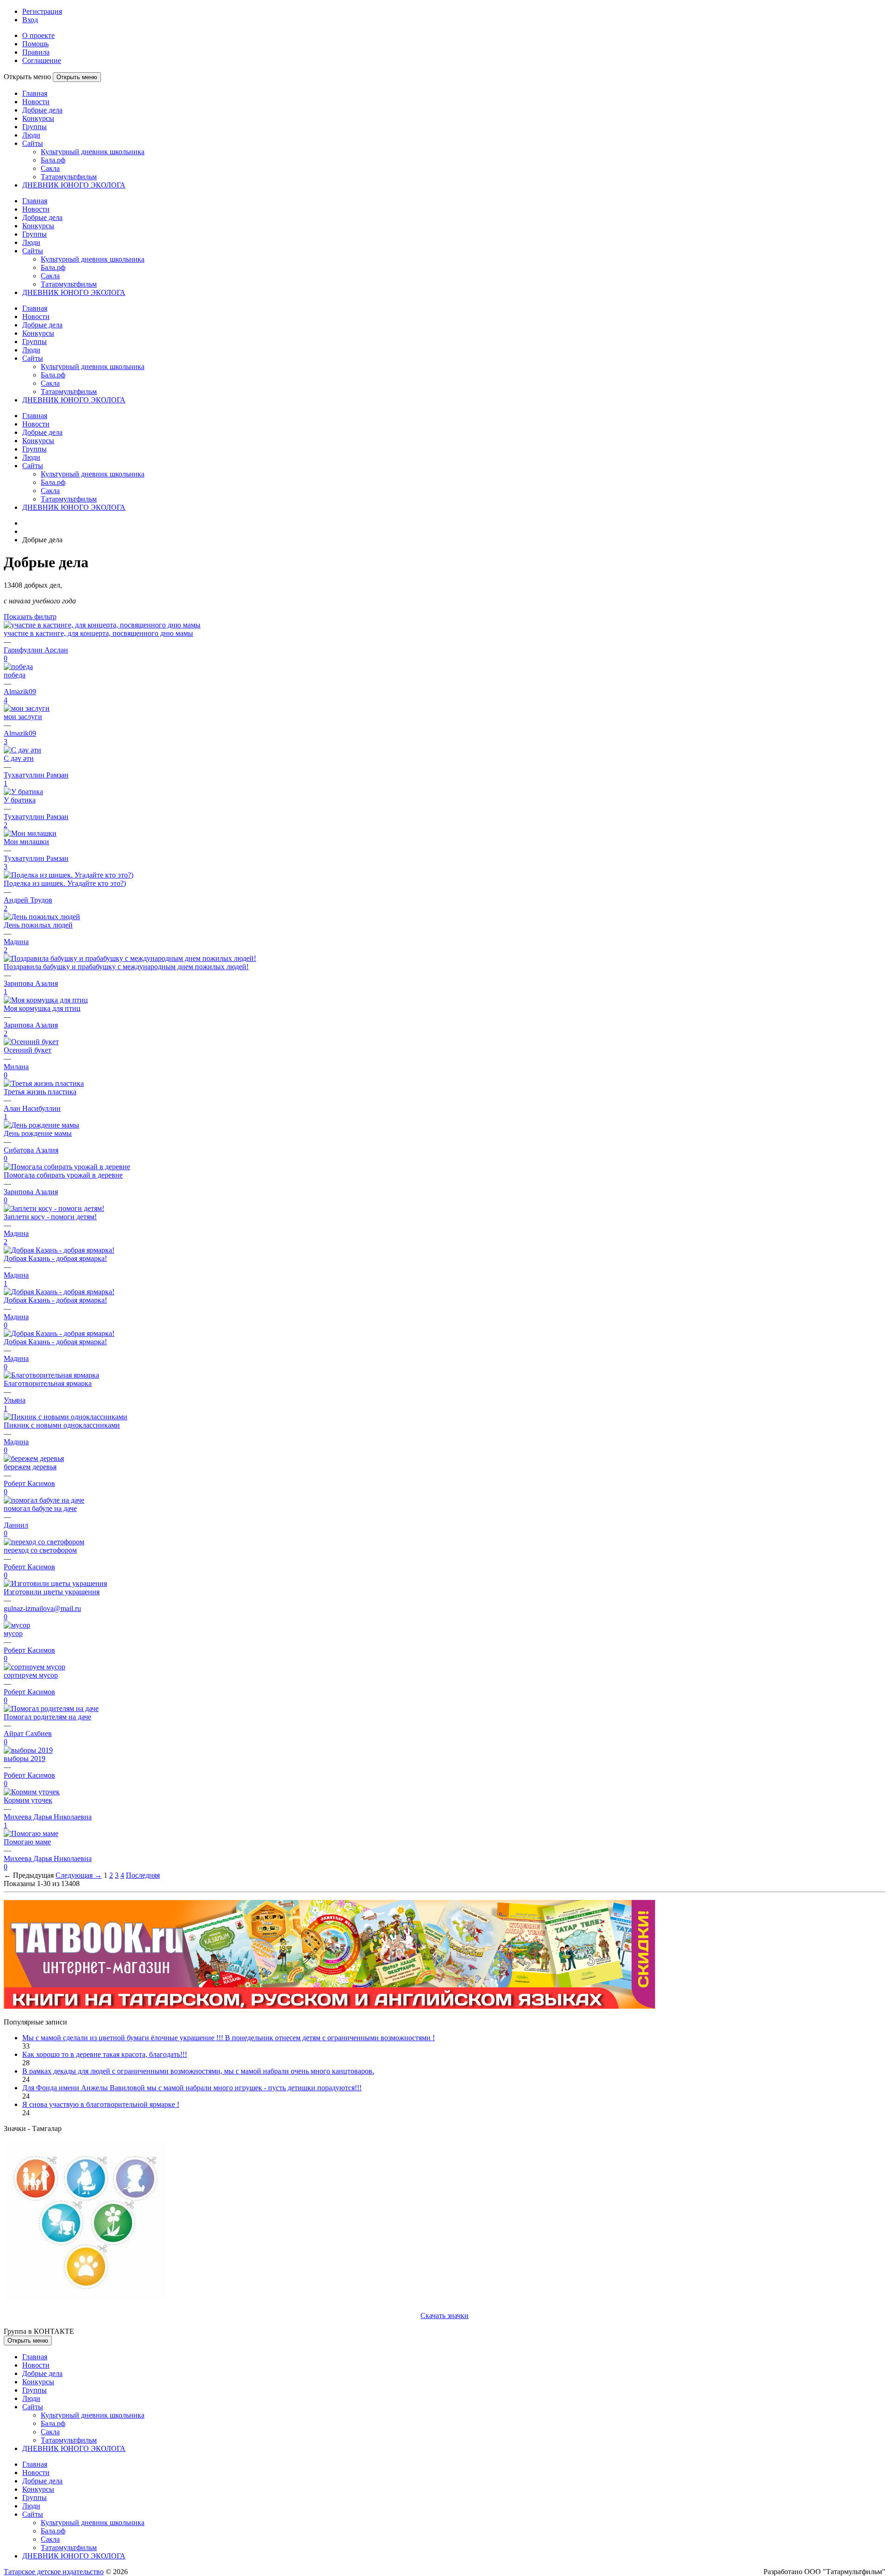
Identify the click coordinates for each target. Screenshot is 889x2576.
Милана (16, 1067)
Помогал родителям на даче (47, 1717)
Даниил (16, 1525)
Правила (36, 52)
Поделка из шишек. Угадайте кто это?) (65, 883)
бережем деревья (30, 1467)
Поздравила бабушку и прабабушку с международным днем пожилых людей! (126, 967)
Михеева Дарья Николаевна (48, 1817)
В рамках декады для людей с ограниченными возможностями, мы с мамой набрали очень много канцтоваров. (198, 2071)
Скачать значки (444, 2316)
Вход (30, 20)
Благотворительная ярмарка (48, 1383)
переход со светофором (40, 1550)
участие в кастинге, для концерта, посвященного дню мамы (98, 633)
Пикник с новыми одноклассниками (62, 1425)
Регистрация (42, 11)
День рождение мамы (38, 1133)
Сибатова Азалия (31, 1150)
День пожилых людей (38, 925)
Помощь (35, 44)
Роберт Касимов (29, 1483)
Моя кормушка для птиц (42, 1008)
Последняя (143, 1875)
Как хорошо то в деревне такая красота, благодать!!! (105, 2054)
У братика (20, 800)
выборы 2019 (25, 1758)
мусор (13, 1633)
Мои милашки (26, 842)
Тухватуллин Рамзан (36, 775)
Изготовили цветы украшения (52, 1592)
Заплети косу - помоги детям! (50, 1217)
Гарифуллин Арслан (36, 650)
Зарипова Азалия (31, 983)
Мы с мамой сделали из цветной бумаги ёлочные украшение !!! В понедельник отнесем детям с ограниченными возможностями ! (229, 2038)
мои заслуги (23, 717)
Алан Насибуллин (32, 1108)
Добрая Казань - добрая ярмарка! (55, 1258)
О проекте (38, 35)
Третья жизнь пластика (40, 1092)
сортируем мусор (31, 1675)
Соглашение (42, 60)
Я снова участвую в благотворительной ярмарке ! (101, 2104)
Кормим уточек (28, 1800)
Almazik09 (20, 692)
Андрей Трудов (28, 900)
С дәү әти (19, 758)
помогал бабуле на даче (40, 1508)
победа (15, 675)
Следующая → (79, 1875)
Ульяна (15, 1400)
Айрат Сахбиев (28, 1733)
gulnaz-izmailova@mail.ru (42, 1608)
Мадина (16, 942)
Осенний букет (28, 1050)
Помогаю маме (27, 1842)
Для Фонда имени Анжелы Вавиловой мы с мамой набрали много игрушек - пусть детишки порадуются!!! (192, 2088)
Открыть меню (77, 77)
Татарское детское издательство (54, 2572)
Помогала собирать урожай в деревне (63, 1175)
